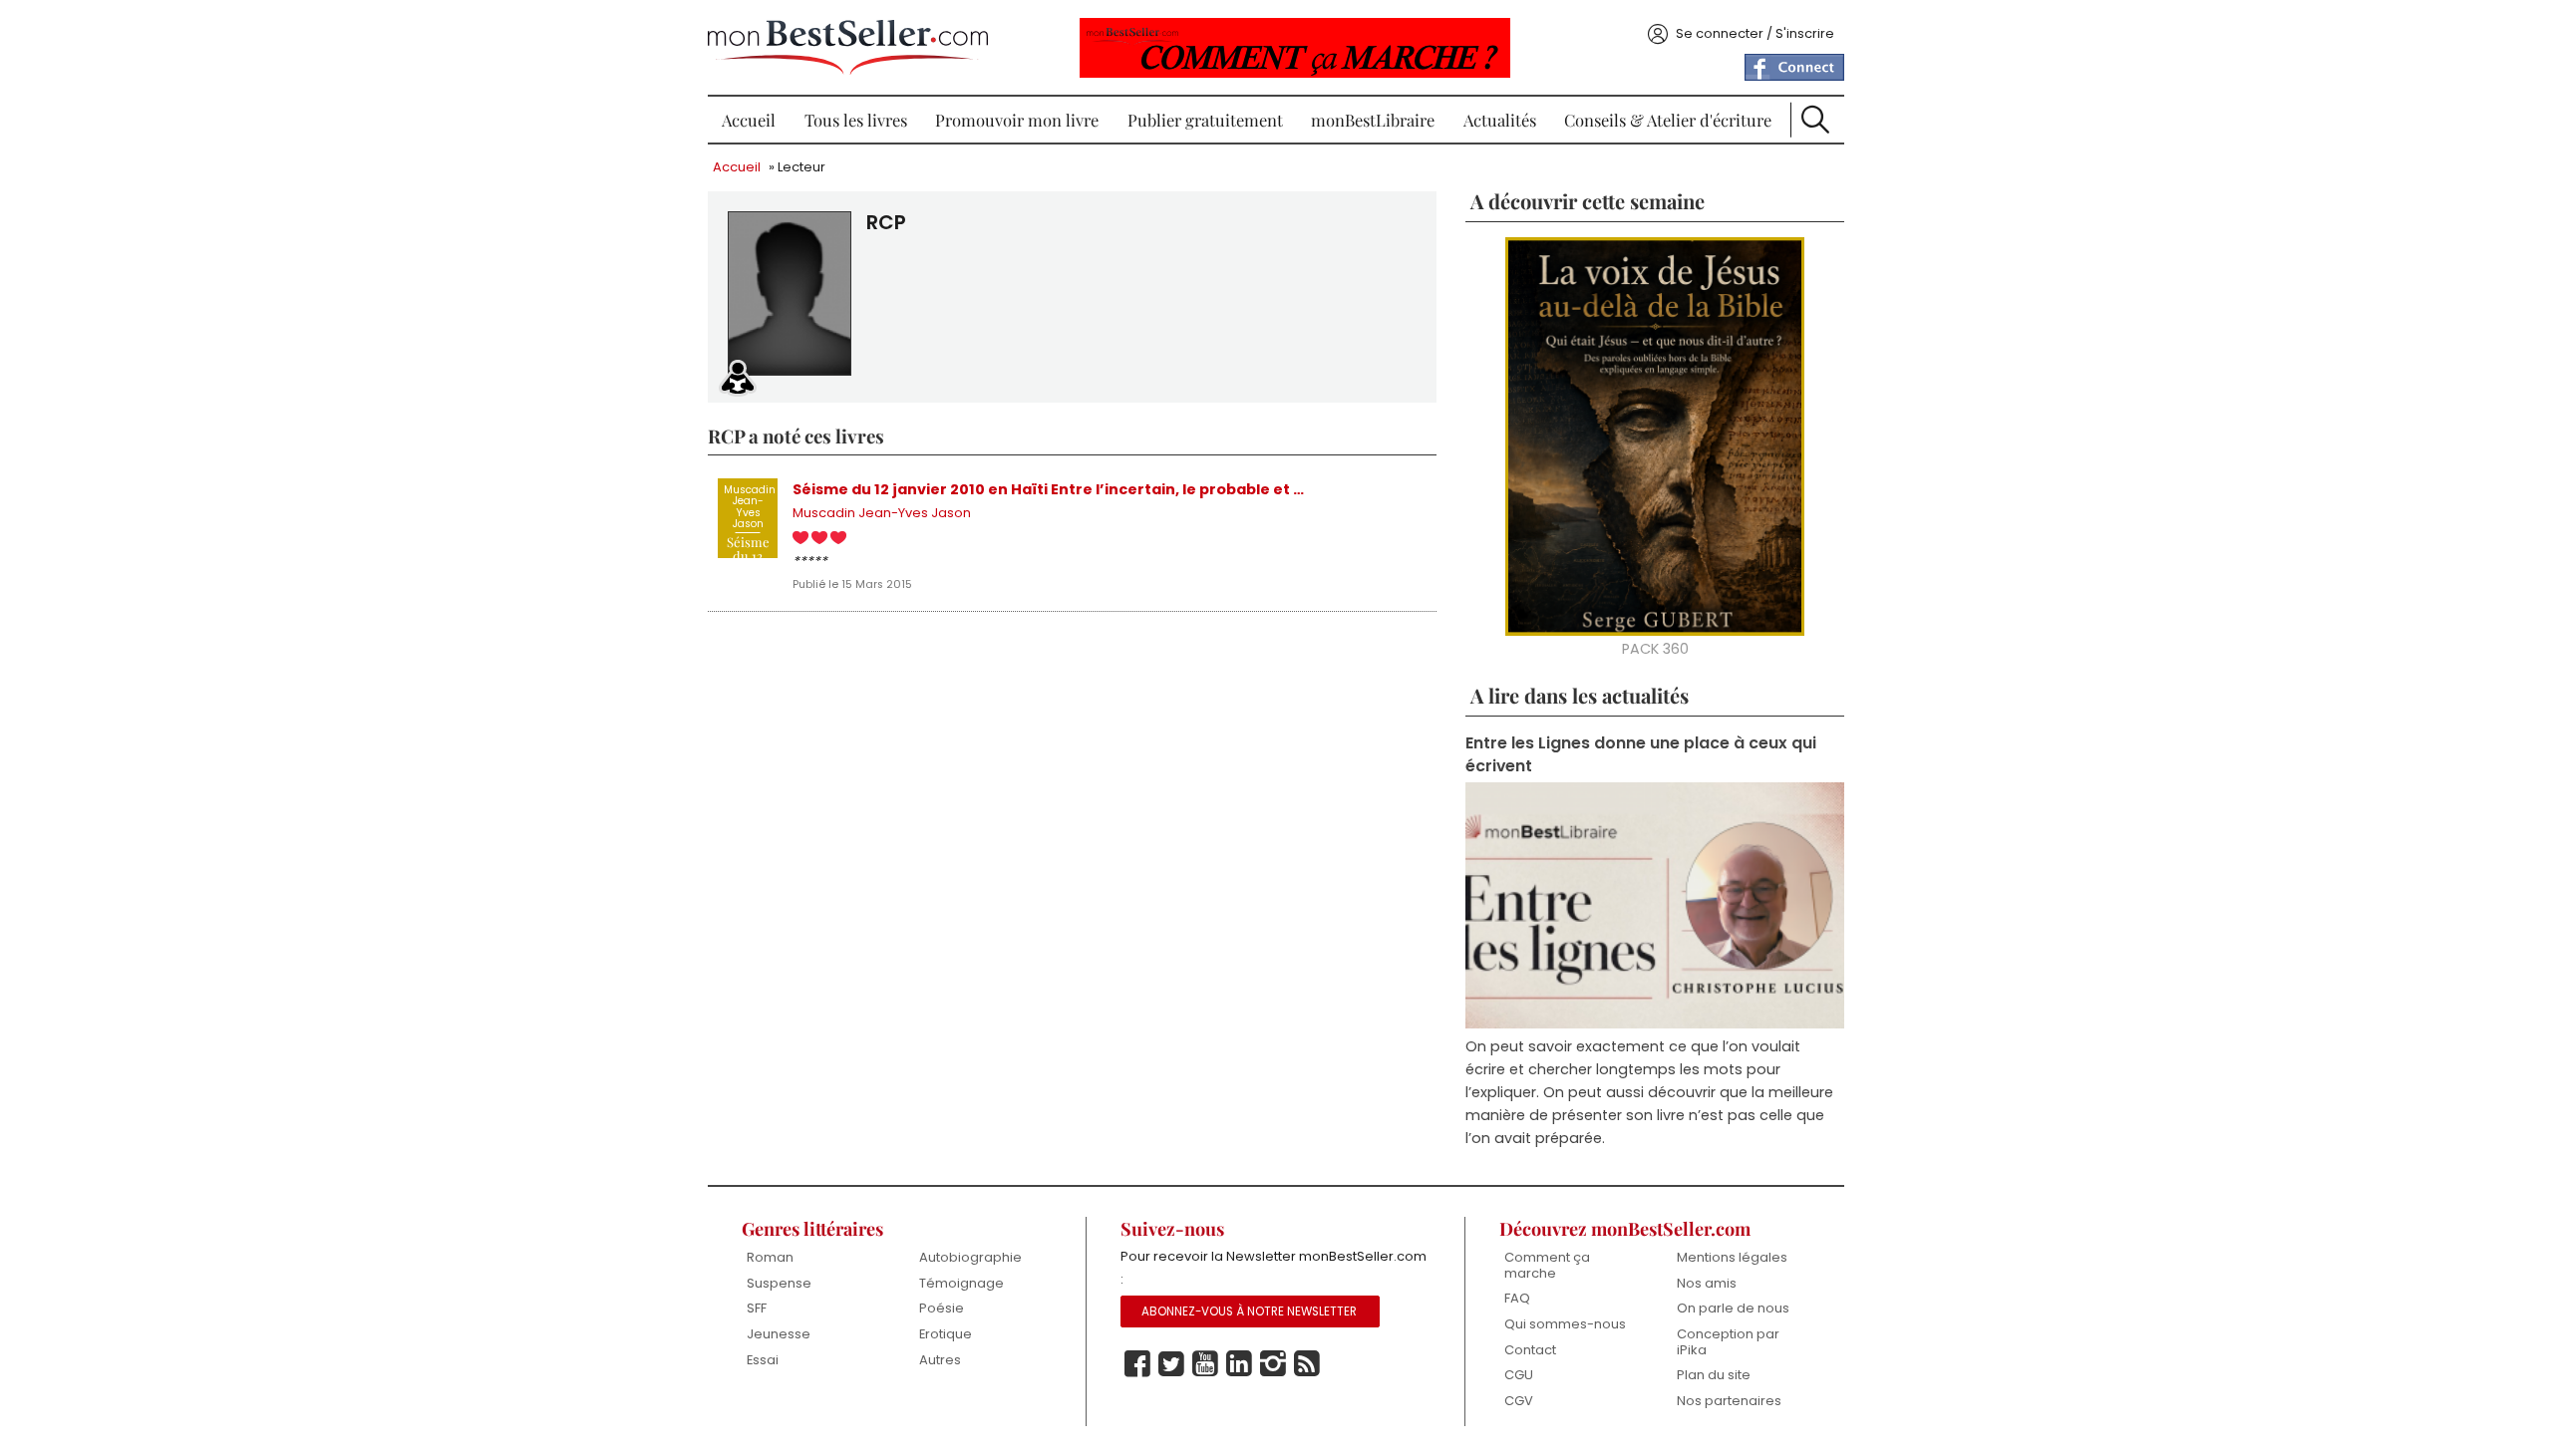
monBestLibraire (1373, 120)
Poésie (942, 1308)
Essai (763, 1360)
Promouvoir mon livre (1017, 120)
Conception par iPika (1728, 1342)
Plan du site (1714, 1375)
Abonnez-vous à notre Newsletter (1249, 1311)
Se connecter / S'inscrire (1755, 33)
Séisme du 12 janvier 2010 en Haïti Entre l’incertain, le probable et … (1048, 489)
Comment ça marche (1547, 1265)
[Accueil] (848, 47)
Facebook (1137, 1364)
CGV (1519, 1401)
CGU (1519, 1375)
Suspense (779, 1283)
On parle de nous (1733, 1308)
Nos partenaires (1729, 1401)
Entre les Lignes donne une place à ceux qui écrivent (1641, 754)
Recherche (1815, 120)
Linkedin (1239, 1364)
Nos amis (1707, 1283)
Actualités (1500, 120)
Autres (940, 1360)
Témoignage (961, 1283)
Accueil (749, 120)
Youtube (1205, 1364)
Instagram (1273, 1364)
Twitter (1171, 1364)
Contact (1530, 1350)
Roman (770, 1257)
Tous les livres (856, 120)
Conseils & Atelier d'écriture (1668, 120)
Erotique (946, 1334)
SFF (757, 1308)
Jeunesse (779, 1334)
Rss (1307, 1364)
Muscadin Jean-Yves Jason (882, 513)
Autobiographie (970, 1257)
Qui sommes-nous (1565, 1324)
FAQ (1517, 1298)
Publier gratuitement (1205, 120)
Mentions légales (1732, 1257)
